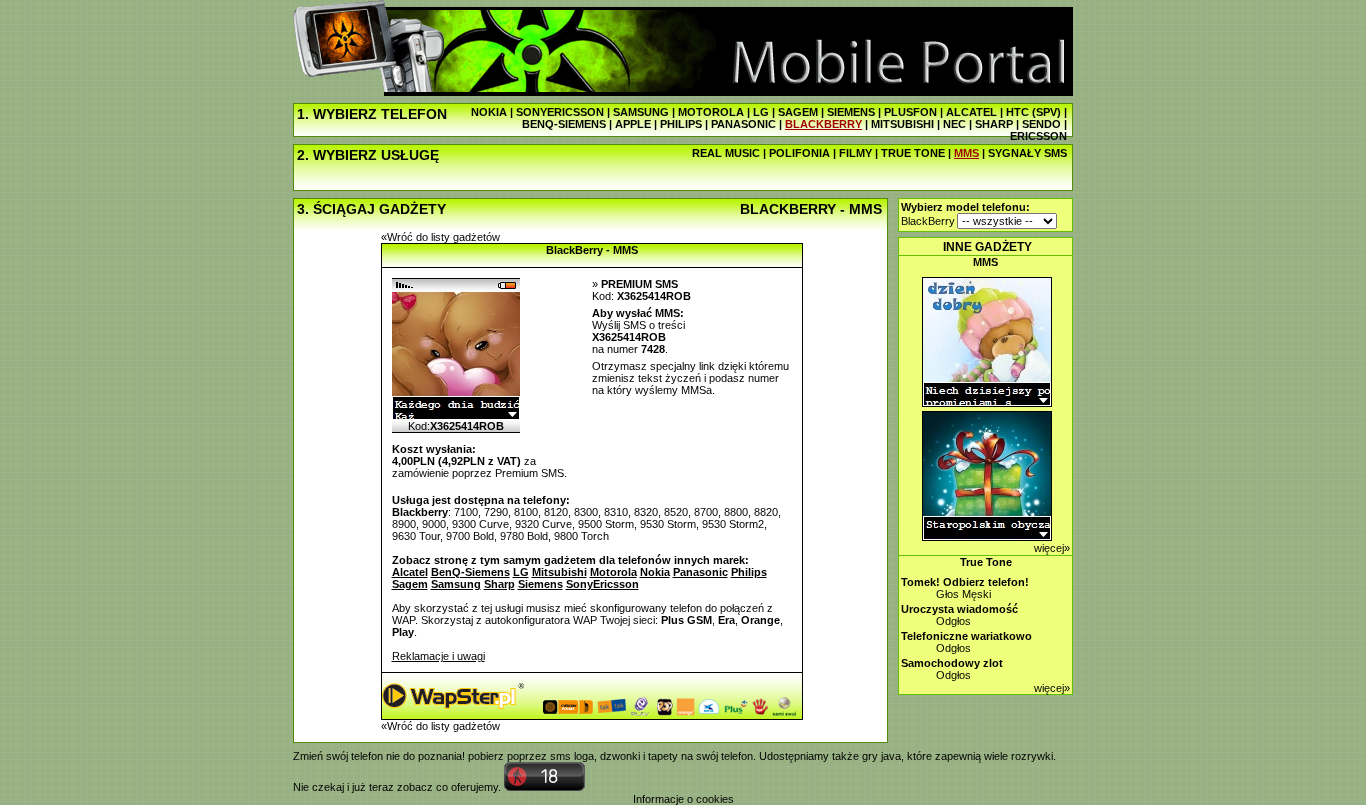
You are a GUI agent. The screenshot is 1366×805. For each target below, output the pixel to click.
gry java (881, 756)
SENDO (1041, 124)
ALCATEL (971, 112)
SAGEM (798, 112)
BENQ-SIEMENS (564, 124)
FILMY (855, 153)
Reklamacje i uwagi (438, 656)
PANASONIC (743, 124)
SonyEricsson (602, 584)
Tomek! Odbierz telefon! (965, 582)
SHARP (994, 124)
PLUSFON (910, 112)
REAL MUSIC (726, 153)
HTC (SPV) (1033, 112)
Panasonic (700, 572)
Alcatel (410, 572)
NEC (954, 124)
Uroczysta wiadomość (959, 609)
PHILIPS (681, 124)
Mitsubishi (559, 572)
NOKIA (489, 112)
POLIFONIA (799, 153)
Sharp (499, 584)
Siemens (540, 584)
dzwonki (620, 756)
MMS (966, 153)
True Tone (986, 562)
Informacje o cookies (683, 799)
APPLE (633, 124)
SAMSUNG (641, 112)
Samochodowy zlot (952, 663)
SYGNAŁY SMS (1027, 153)
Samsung (456, 584)
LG (761, 112)
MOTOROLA (711, 112)
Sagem (410, 584)
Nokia (655, 572)
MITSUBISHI (902, 124)
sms (560, 756)
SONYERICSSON (560, 112)
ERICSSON (1038, 136)
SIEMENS (851, 112)
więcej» (1052, 548)
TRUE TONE (913, 153)
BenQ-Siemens (470, 572)
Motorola (613, 572)
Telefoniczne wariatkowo (966, 636)
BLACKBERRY (823, 124)
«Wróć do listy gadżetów (440, 237)
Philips (749, 572)
